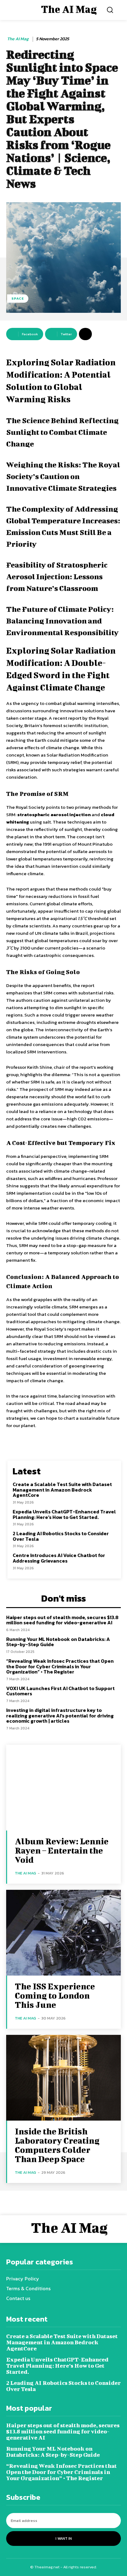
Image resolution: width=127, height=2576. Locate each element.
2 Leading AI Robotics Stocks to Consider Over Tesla (61, 1536)
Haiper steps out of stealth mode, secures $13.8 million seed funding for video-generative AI (62, 1620)
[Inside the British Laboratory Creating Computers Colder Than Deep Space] (63, 2078)
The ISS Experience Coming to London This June (55, 1995)
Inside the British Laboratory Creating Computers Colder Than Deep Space (57, 2145)
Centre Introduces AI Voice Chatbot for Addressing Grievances (59, 1558)
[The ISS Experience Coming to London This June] (63, 1933)
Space (18, 298)
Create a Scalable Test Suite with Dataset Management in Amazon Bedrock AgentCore (62, 1490)
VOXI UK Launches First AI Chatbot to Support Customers (60, 1691)
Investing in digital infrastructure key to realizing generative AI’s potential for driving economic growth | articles (60, 1715)
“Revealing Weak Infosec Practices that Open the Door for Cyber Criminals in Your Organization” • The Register (60, 1666)
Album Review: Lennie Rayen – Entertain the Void (62, 1850)
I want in (64, 2539)
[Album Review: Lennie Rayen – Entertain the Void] (63, 1788)
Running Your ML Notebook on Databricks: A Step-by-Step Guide (58, 1642)
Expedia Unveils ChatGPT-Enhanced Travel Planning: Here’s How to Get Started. (64, 1514)
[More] (85, 334)
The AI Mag (18, 39)
